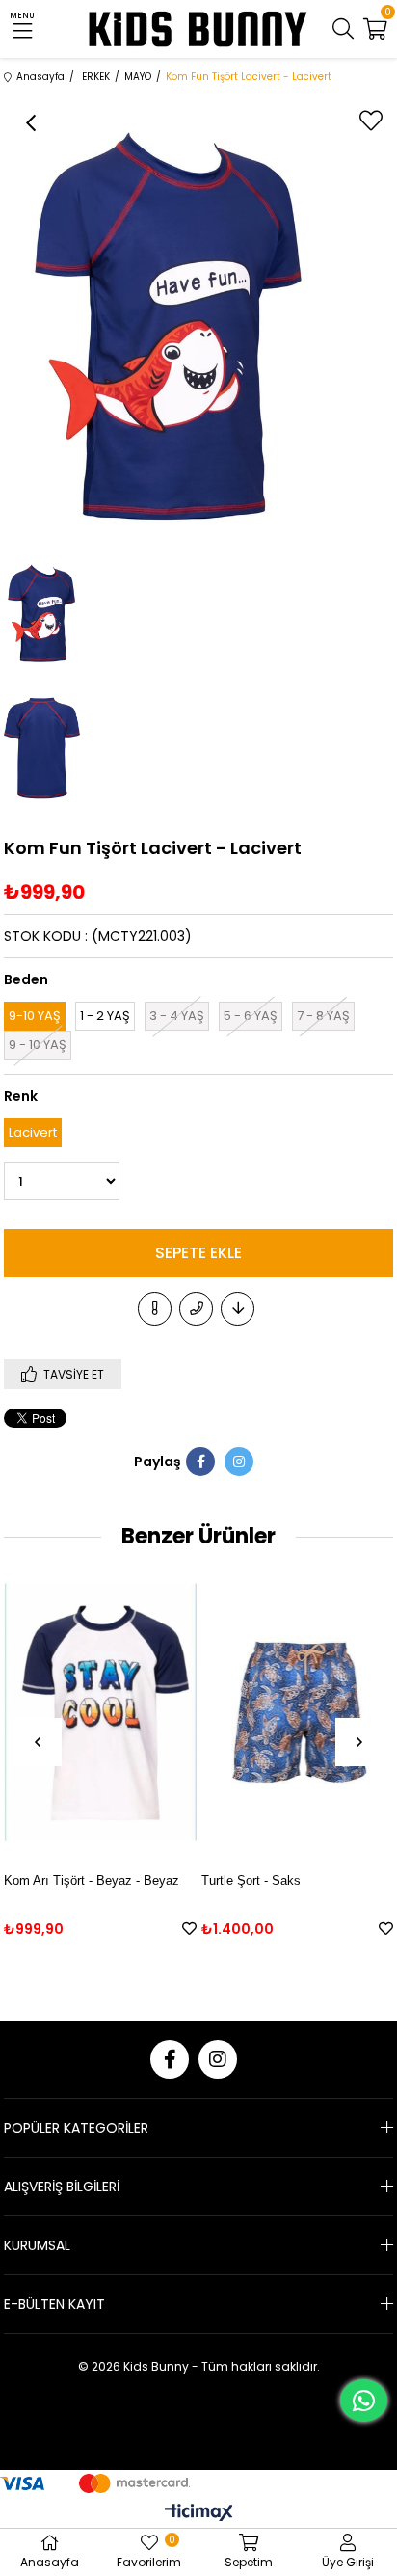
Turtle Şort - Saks (251, 1880)
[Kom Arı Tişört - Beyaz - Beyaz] (100, 1712)
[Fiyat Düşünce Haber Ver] (238, 1309)
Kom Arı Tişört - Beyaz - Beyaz (92, 1880)
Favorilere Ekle (189, 1929)
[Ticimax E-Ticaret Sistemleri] (199, 2514)
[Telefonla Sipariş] (196, 1309)
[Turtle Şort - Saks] (297, 1712)
